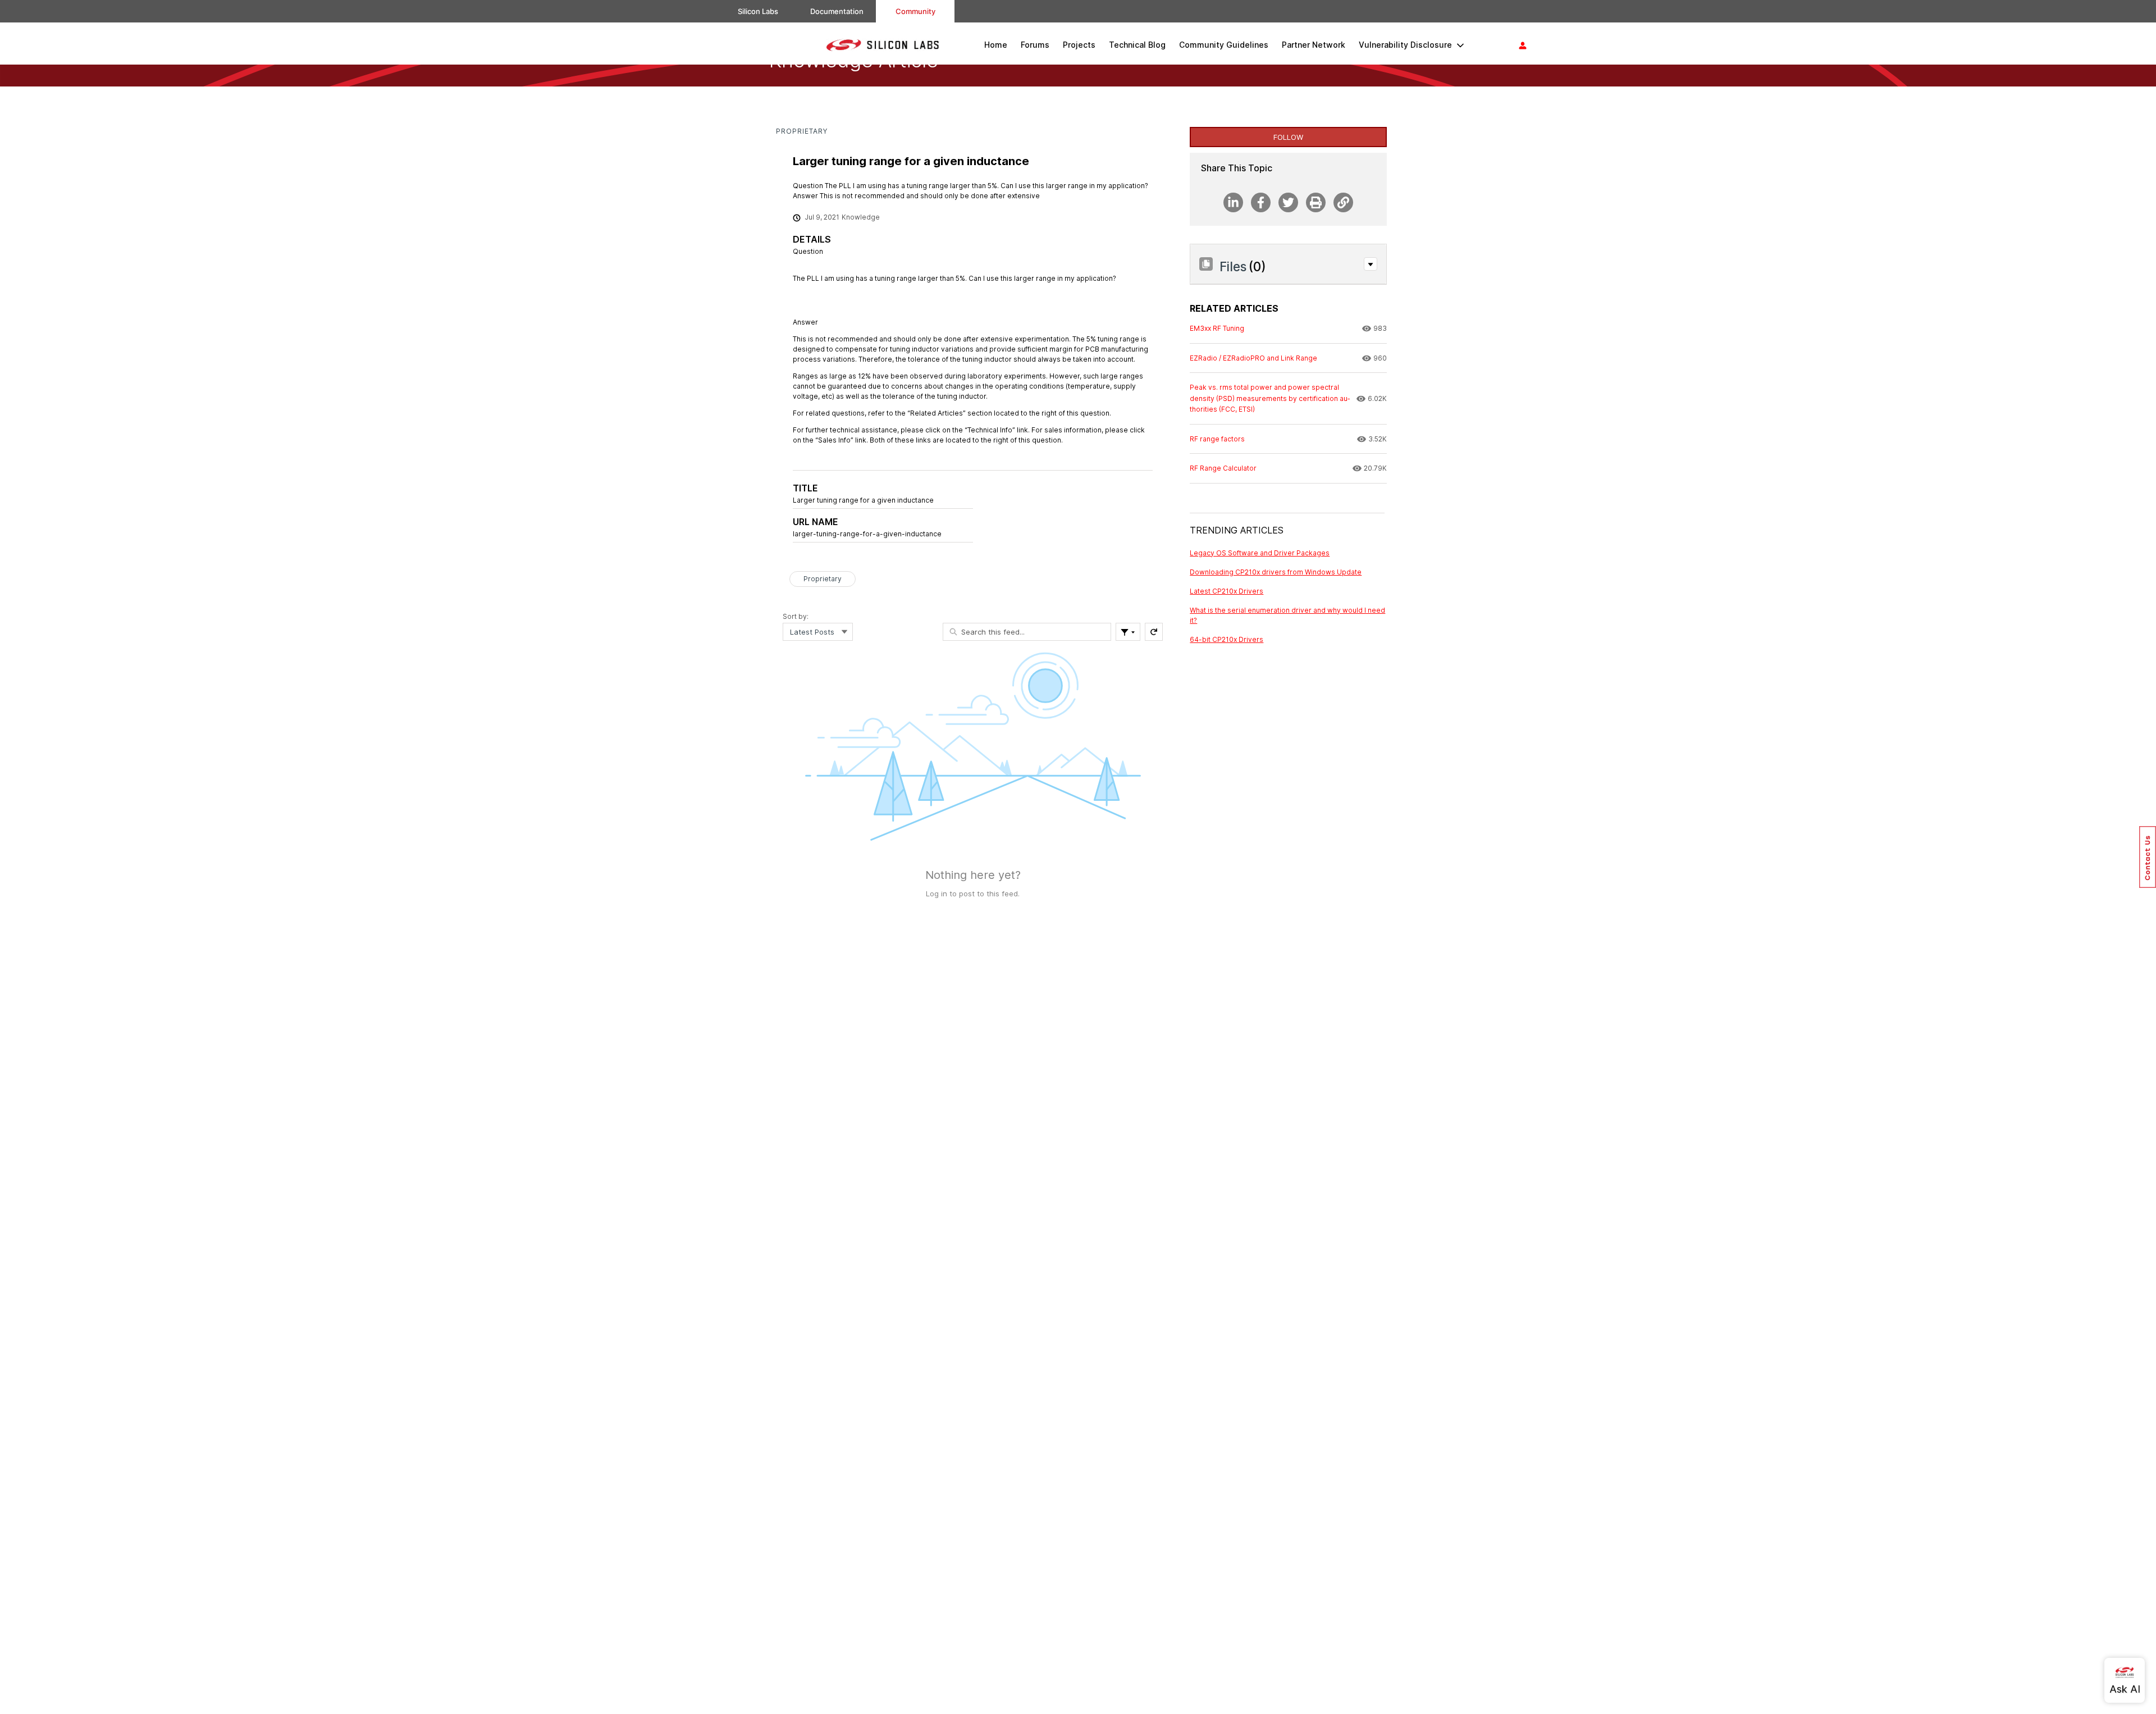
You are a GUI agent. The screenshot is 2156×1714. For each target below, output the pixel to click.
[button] (1371, 264)
